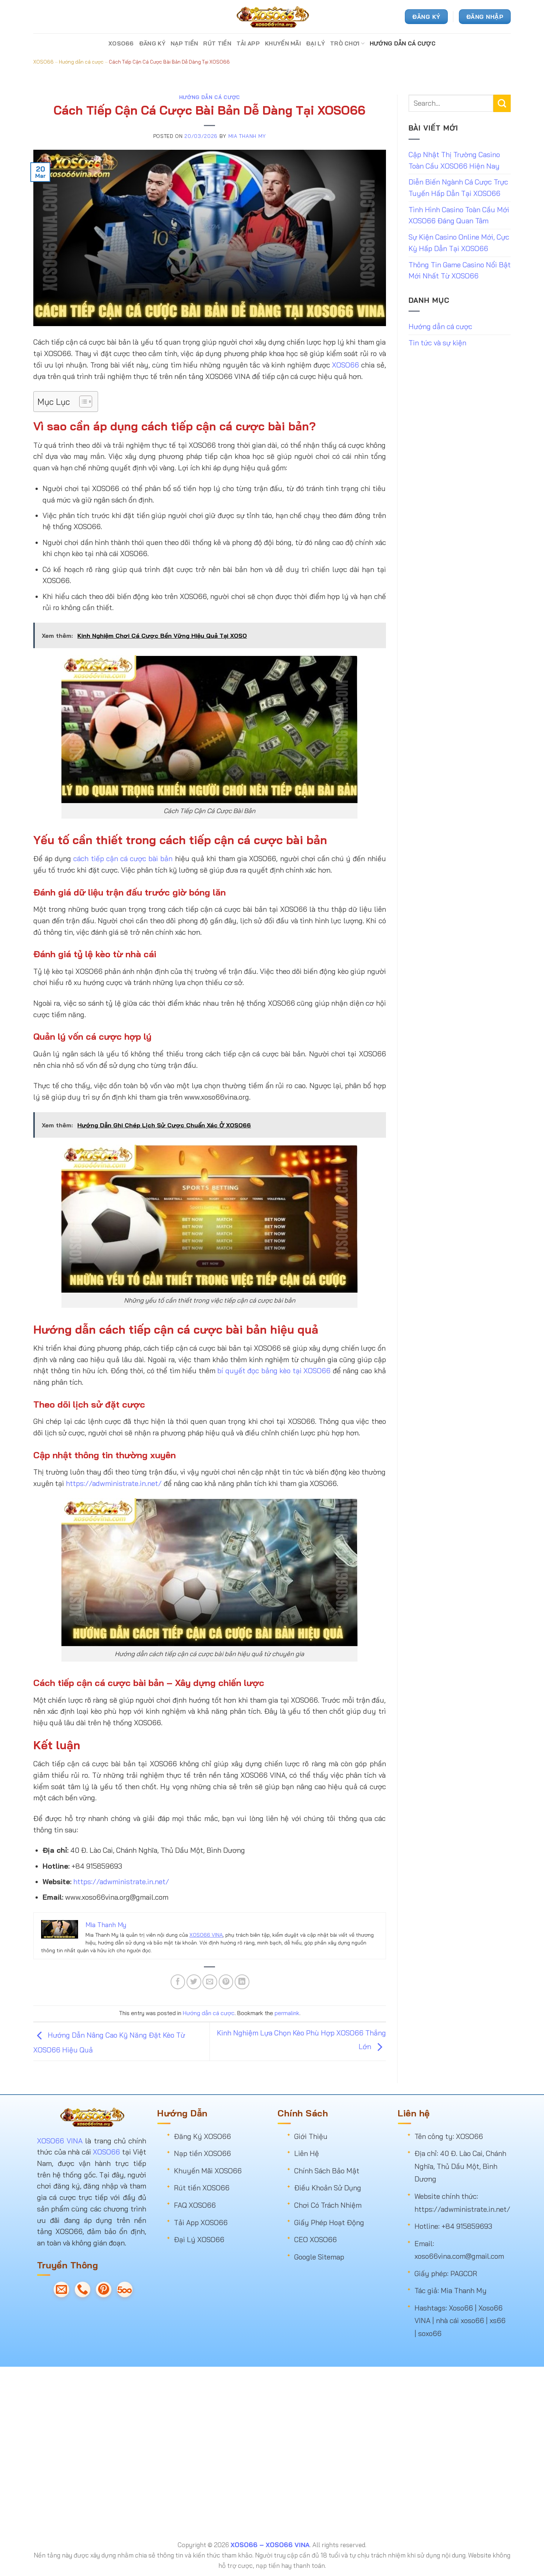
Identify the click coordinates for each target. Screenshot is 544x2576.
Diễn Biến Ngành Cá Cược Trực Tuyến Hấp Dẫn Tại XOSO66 (458, 188)
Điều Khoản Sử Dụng (328, 2188)
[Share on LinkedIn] (242, 1982)
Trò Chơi (345, 43)
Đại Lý (315, 43)
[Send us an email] (61, 2289)
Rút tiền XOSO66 (202, 2188)
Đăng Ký (152, 43)
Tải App (248, 43)
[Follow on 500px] (125, 2289)
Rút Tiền (217, 43)
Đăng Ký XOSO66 (202, 2136)
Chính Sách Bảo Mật (327, 2171)
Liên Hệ (307, 2153)
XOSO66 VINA (206, 1935)
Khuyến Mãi (283, 43)
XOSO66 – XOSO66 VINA (270, 2545)
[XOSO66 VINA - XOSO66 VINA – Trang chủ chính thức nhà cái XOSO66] (272, 17)
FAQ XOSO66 (195, 2205)
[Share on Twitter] (194, 1982)
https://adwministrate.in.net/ (114, 1483)
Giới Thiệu (311, 2136)
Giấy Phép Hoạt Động (329, 2223)
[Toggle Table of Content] (82, 402)
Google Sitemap (319, 2257)
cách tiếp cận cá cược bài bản (123, 859)
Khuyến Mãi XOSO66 (208, 2171)
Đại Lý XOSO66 (199, 2240)
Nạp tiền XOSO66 (202, 2153)
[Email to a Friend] (210, 1982)
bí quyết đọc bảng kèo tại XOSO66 (274, 1371)
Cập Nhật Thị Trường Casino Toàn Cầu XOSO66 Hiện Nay (454, 160)
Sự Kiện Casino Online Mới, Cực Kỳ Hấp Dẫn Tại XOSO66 (459, 243)
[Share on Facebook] (178, 1982)
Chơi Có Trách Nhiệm (328, 2205)
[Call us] (83, 2289)
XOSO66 (121, 43)
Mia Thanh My (247, 136)
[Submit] (502, 103)
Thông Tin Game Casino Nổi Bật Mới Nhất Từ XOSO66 (460, 270)
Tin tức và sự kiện (437, 343)
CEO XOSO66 (315, 2240)
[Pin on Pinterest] (226, 1982)
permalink (287, 2013)
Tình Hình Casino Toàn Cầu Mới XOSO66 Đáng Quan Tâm (459, 215)
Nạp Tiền (184, 43)
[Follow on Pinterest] (104, 2289)
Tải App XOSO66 (201, 2223)
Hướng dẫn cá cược (403, 43)
